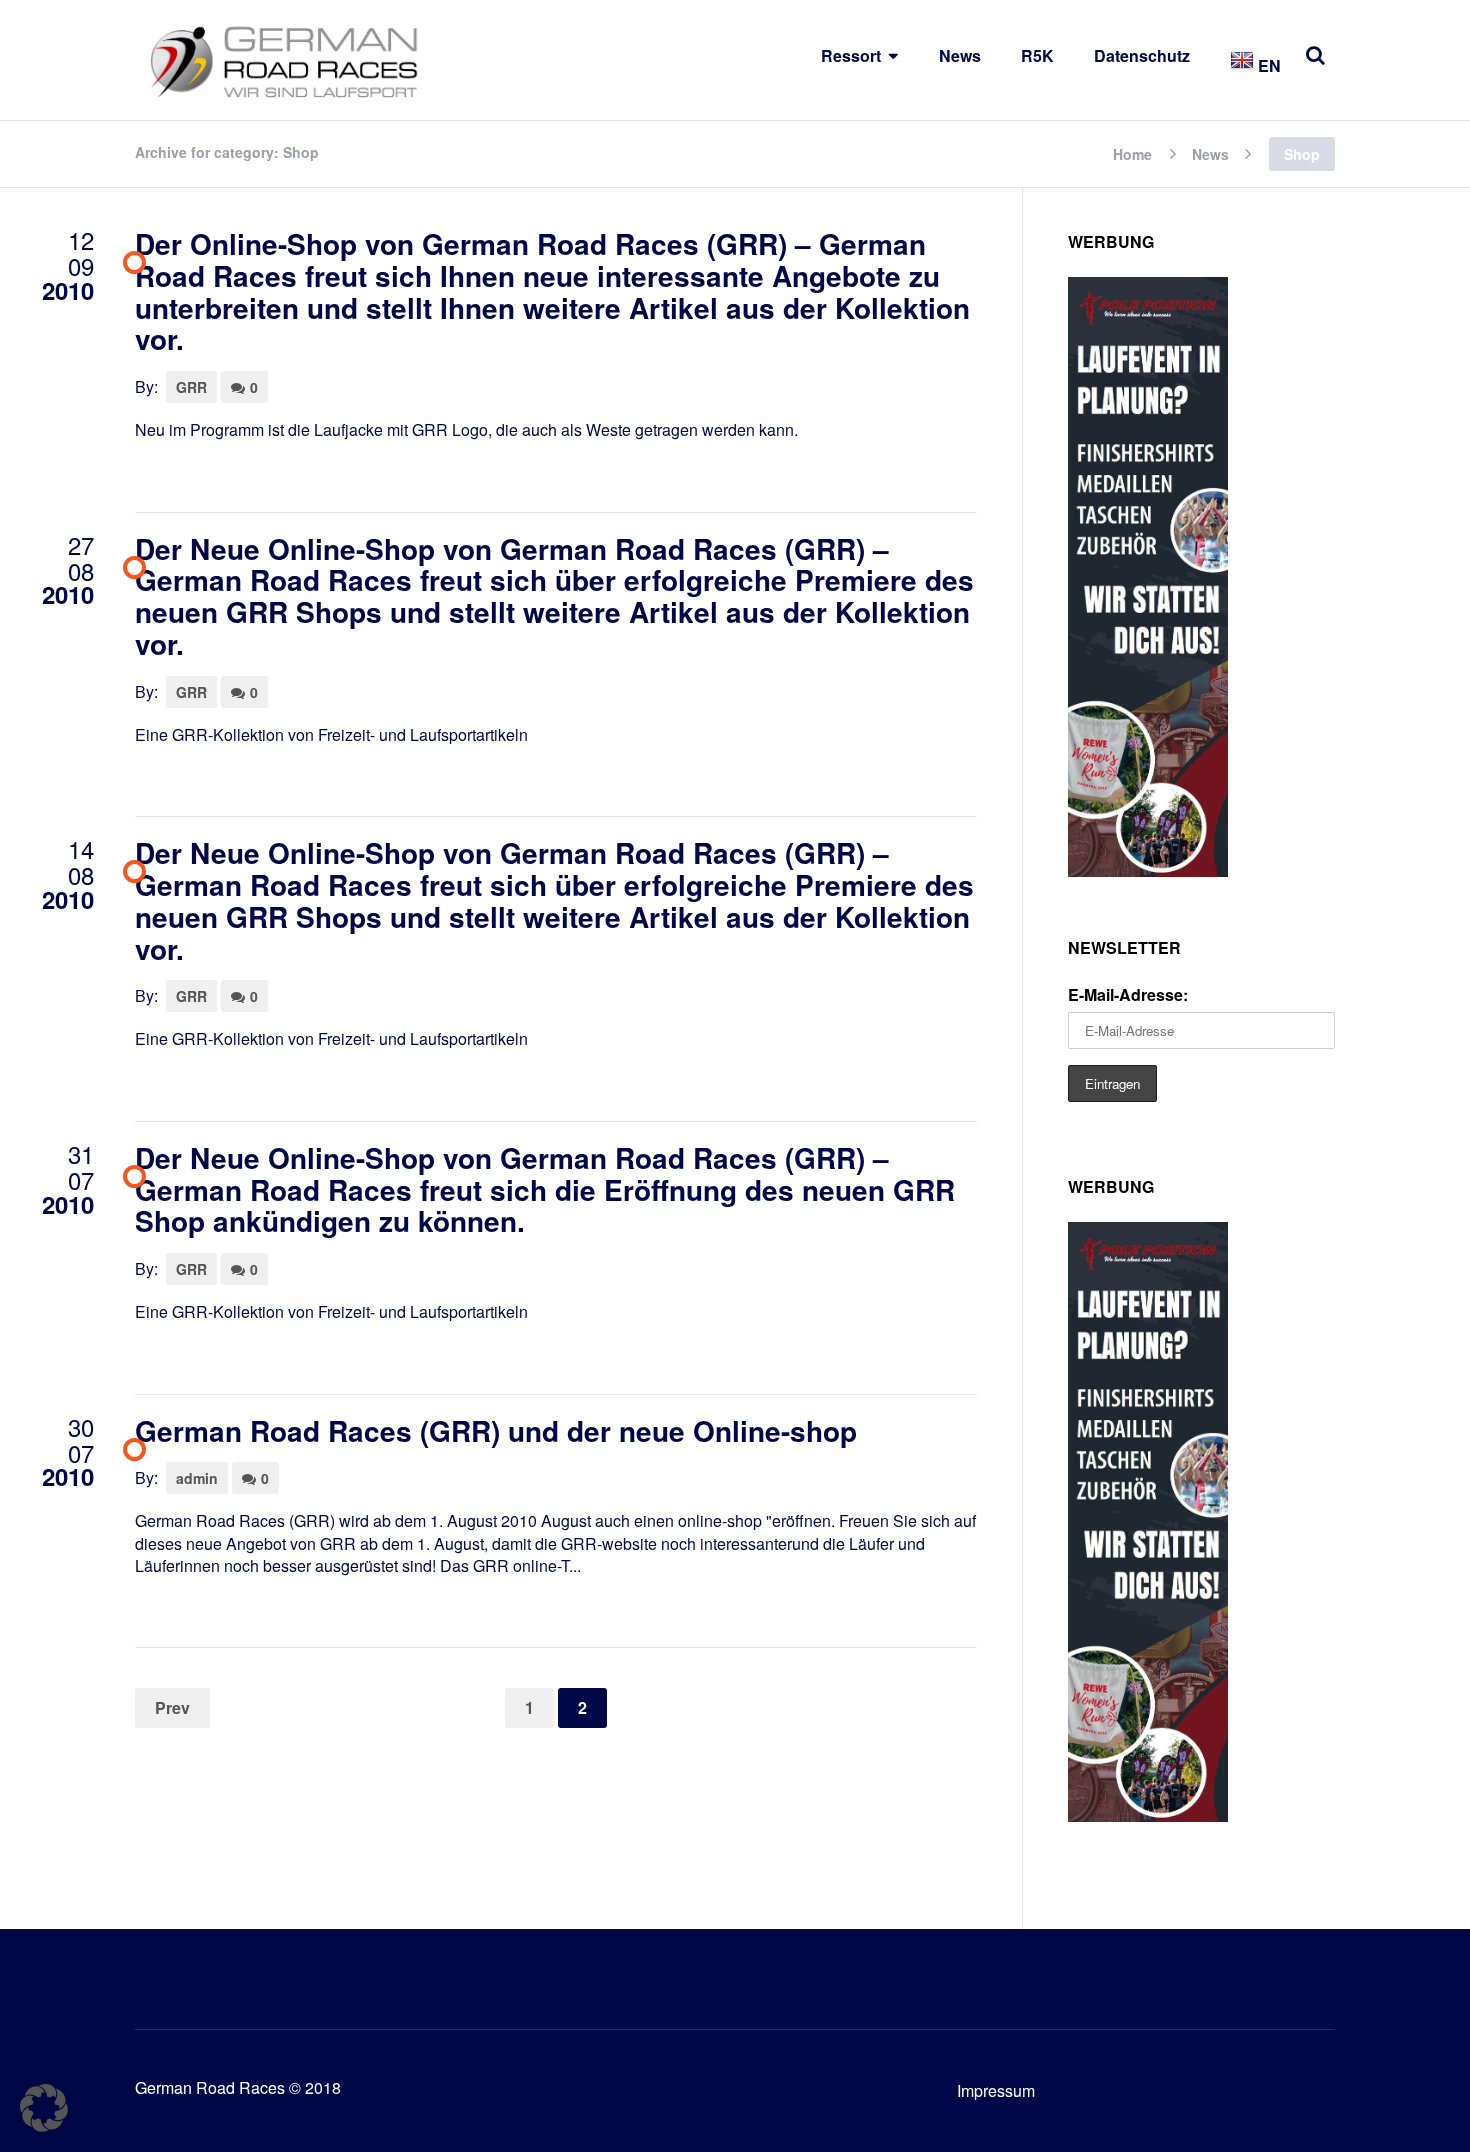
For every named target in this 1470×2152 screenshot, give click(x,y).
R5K (1037, 55)
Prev (172, 1707)
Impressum (996, 2090)
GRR (191, 387)
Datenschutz (1142, 55)
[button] (44, 2108)
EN (1267, 65)
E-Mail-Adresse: (1128, 994)
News (960, 55)
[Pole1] (1148, 870)
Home (1132, 152)
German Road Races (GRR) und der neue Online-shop (496, 1430)
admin (197, 1478)
